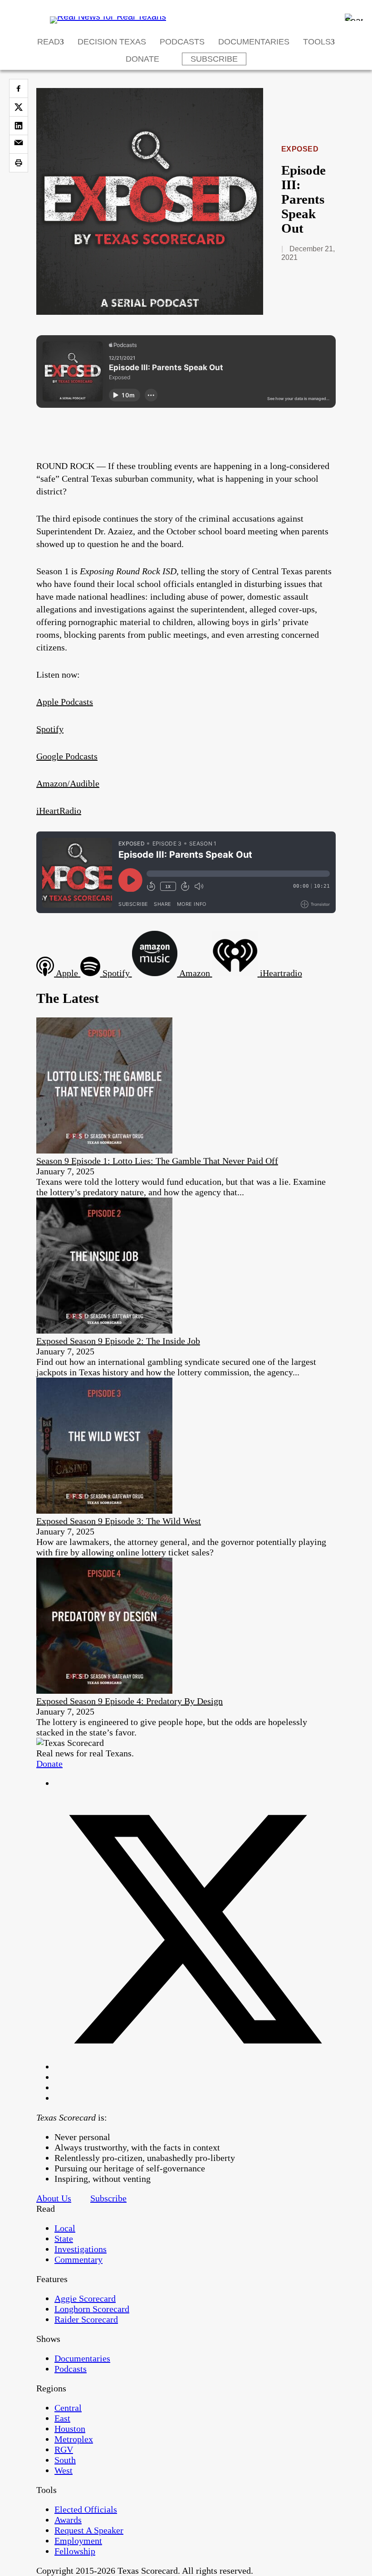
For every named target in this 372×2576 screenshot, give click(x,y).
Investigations (81, 2249)
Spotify (50, 729)
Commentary (78, 2259)
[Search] (354, 17)
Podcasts (182, 42)
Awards (68, 2520)
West (64, 2470)
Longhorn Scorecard (92, 2309)
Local (65, 2228)
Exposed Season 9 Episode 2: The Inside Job (118, 1341)
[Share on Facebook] (19, 88)
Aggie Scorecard (85, 2298)
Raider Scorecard (86, 2319)
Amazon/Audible (68, 783)
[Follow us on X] (195, 2067)
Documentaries (254, 42)
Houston (70, 2429)
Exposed (300, 149)
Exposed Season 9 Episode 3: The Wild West (119, 1521)
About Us (54, 2198)
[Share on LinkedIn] (19, 126)
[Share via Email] (19, 144)
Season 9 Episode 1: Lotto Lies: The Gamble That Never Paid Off (157, 1161)
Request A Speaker (89, 2530)
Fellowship (75, 2551)
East (62, 2418)
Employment (78, 2541)
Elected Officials (86, 2509)
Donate (142, 59)
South (65, 2460)
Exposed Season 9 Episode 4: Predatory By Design (130, 1701)
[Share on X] (19, 107)
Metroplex (74, 2439)
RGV (64, 2449)
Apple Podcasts (65, 702)
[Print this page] (19, 163)
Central (68, 2408)
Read (49, 42)
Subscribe (214, 59)
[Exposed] (150, 312)
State (64, 2239)
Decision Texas (112, 42)
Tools (317, 42)
